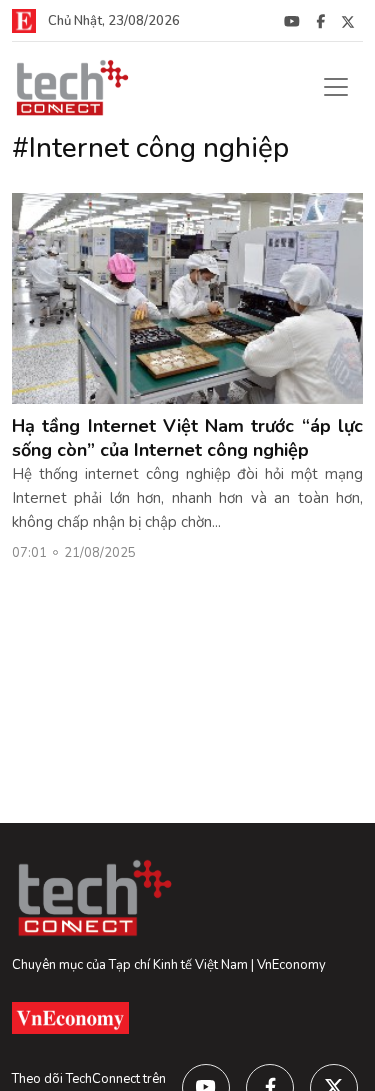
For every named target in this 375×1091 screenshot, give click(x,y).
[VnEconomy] (24, 20)
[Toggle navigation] (336, 87)
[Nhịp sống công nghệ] (71, 87)
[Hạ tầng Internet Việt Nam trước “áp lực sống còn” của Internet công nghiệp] (187, 297)
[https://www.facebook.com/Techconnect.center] (320, 21)
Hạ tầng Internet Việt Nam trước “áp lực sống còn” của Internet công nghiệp (187, 438)
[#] (292, 21)
